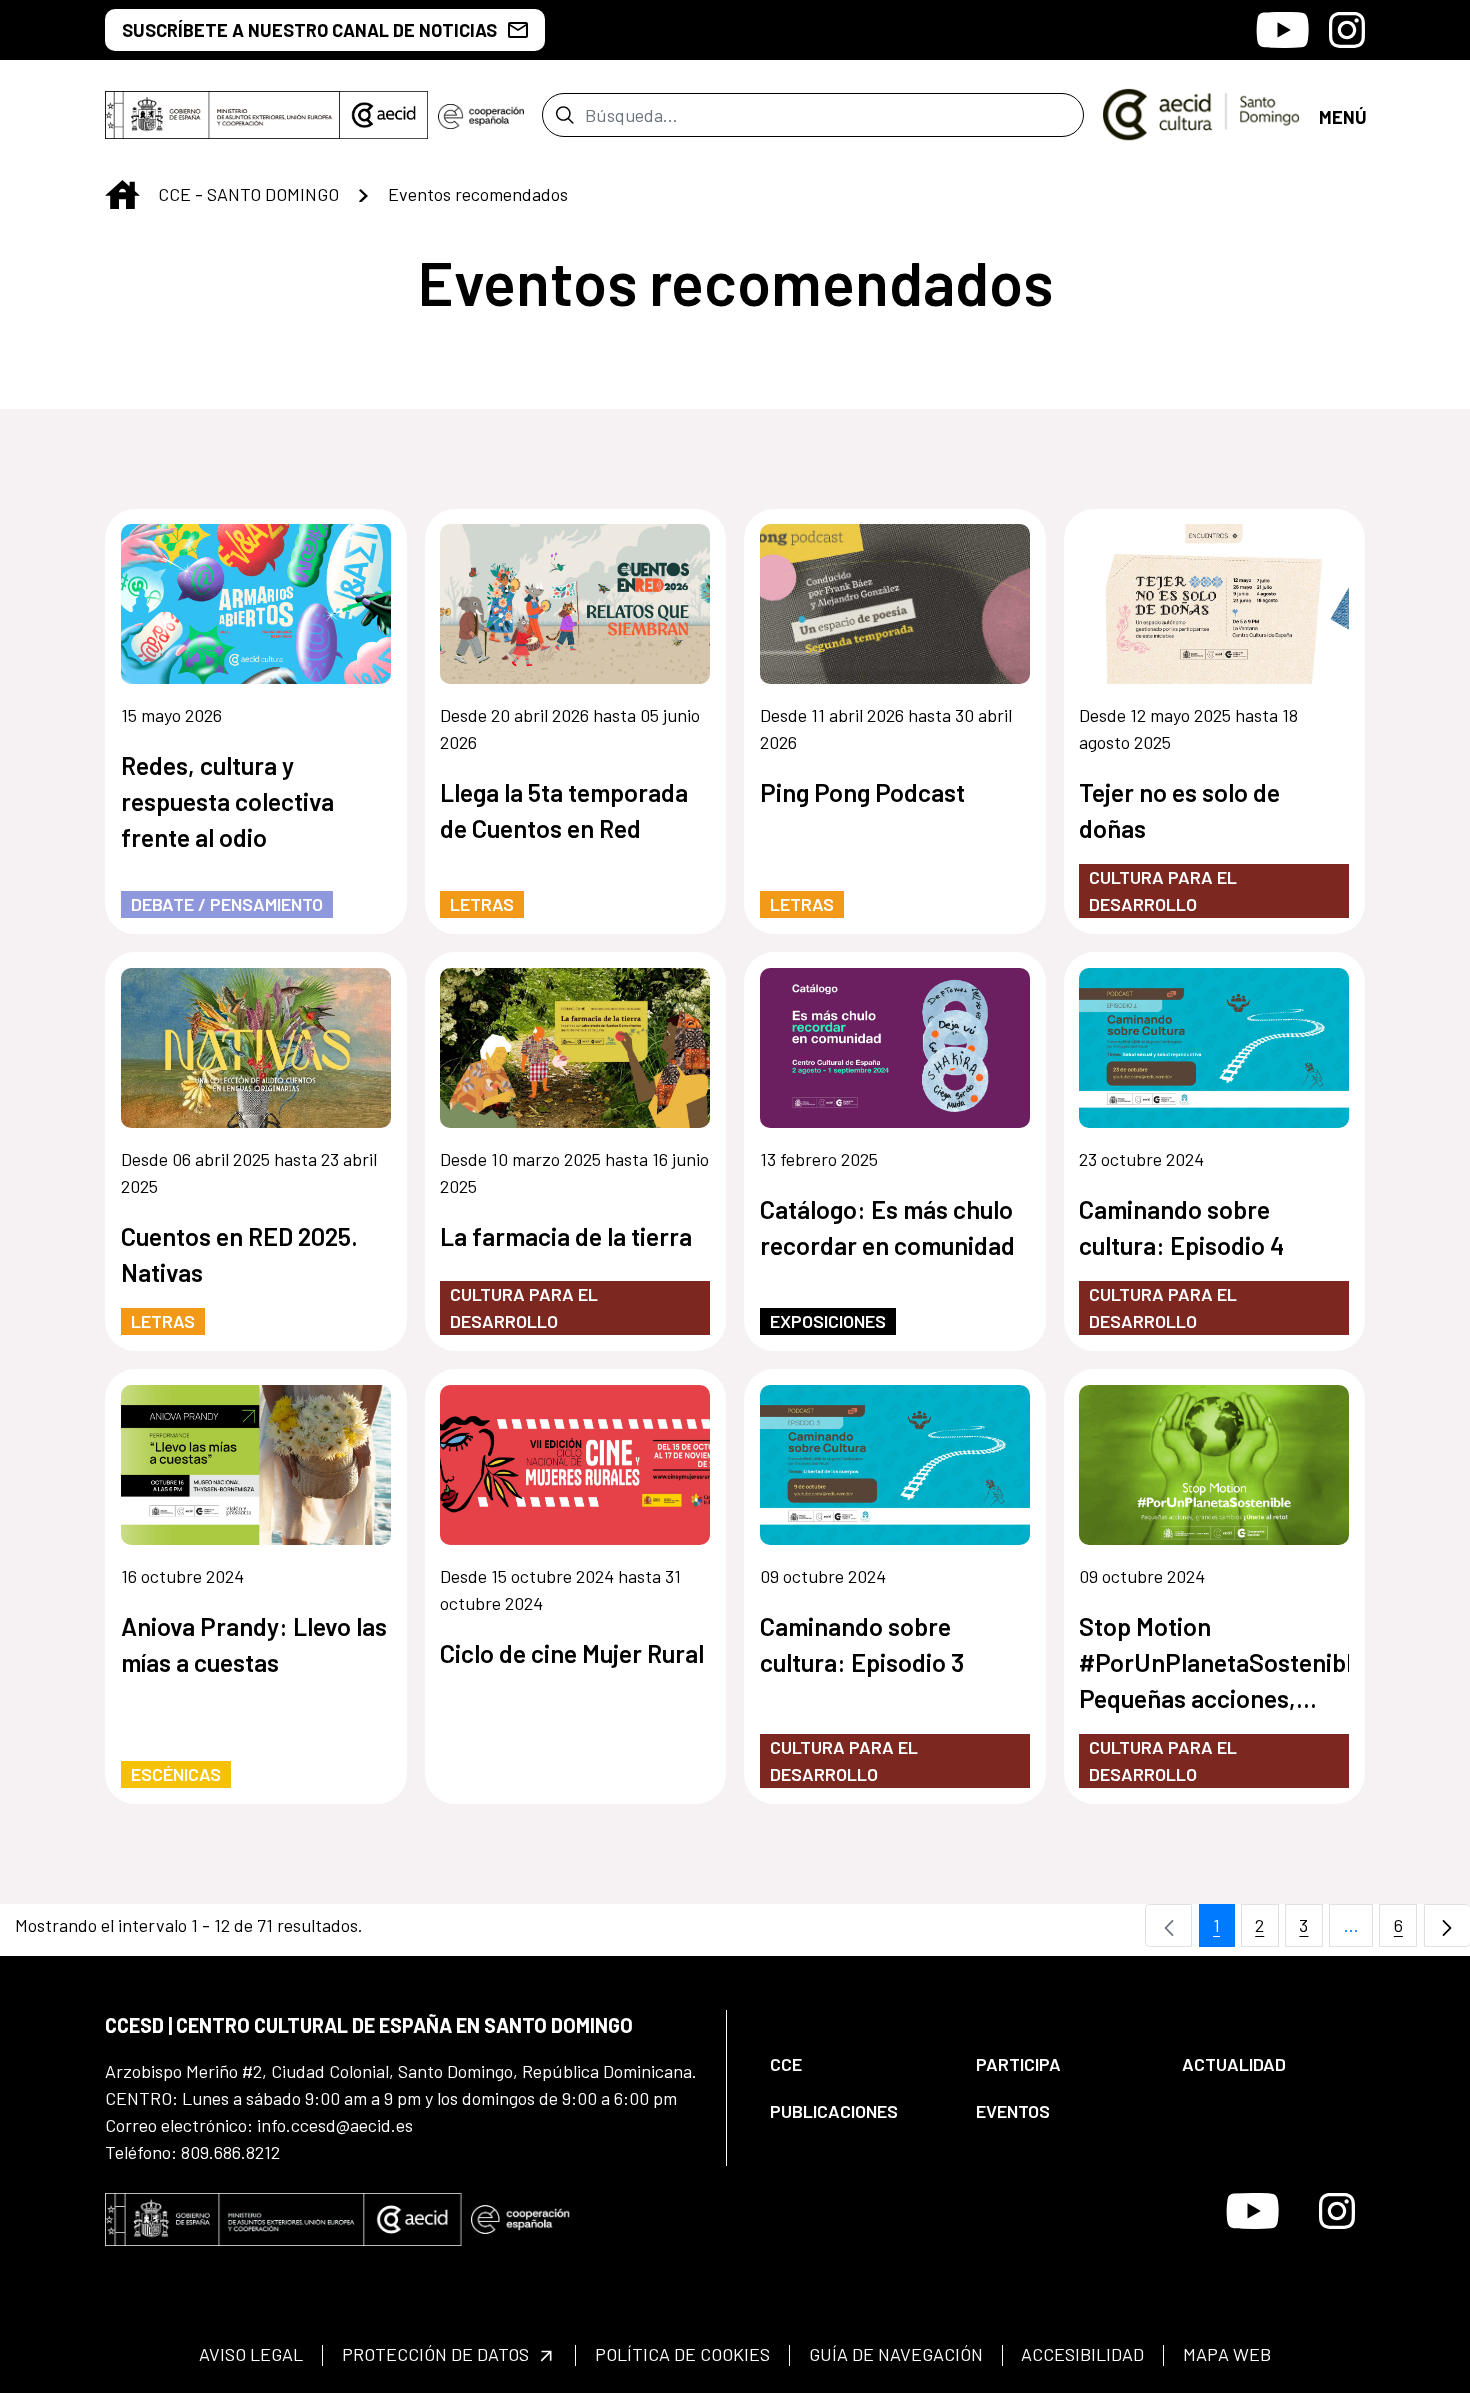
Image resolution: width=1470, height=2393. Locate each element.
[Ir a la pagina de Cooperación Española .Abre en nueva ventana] (481, 115)
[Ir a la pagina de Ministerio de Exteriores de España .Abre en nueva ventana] (222, 115)
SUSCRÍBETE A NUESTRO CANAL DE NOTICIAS (309, 30)
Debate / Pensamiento (227, 904)
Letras (482, 904)
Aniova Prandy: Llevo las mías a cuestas (254, 1644)
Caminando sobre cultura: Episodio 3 (862, 1644)
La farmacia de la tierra (566, 1236)
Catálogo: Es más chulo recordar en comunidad (887, 1227)
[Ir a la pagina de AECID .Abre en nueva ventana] (384, 115)
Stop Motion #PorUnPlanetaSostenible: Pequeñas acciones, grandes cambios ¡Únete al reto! (1214, 1663)
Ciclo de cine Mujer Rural (572, 1653)
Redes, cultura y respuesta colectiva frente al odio (227, 801)
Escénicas (176, 1774)
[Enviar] (564, 115)
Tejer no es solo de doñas (1179, 810)
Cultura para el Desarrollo (1163, 890)
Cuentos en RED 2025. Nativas (239, 1254)
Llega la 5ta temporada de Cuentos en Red (564, 810)
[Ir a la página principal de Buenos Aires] (1201, 113)
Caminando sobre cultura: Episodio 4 (1181, 1227)
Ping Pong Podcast (862, 792)
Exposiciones (828, 1321)
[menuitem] (856, 2064)
